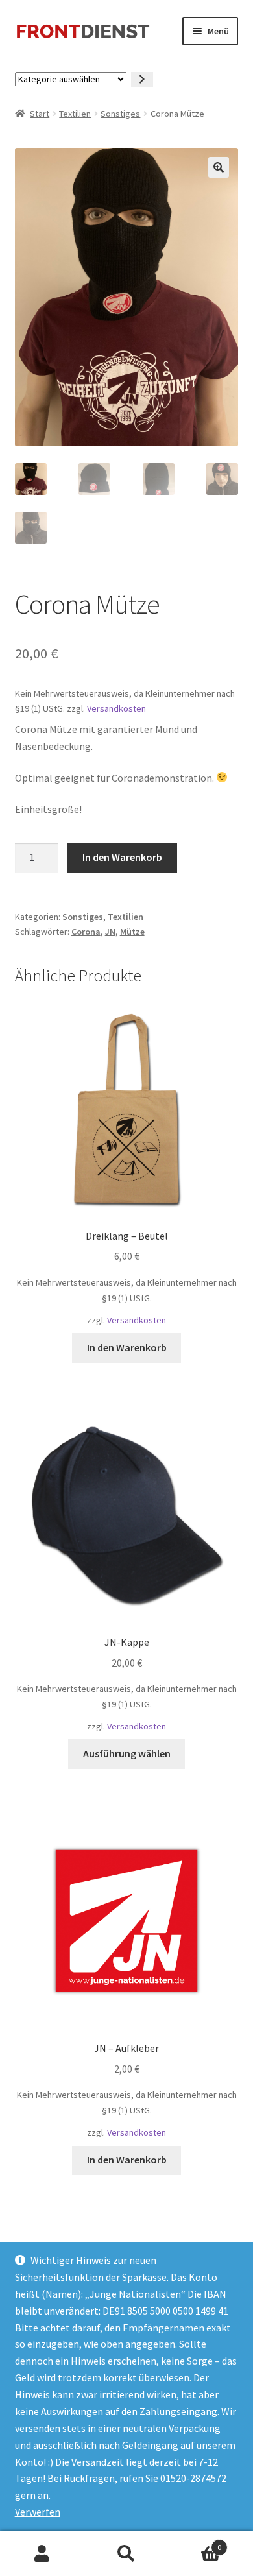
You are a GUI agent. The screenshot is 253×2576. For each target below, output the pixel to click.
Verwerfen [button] (38, 2512)
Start (40, 114)
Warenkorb (195, 2543)
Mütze (132, 932)
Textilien (75, 114)
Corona (86, 932)
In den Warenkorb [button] (127, 1347)
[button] (219, 167)
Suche (126, 2554)
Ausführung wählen (127, 1753)
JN (110, 932)
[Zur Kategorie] (142, 79)
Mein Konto (42, 2554)
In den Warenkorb (122, 857)
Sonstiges (120, 114)
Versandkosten (116, 708)
